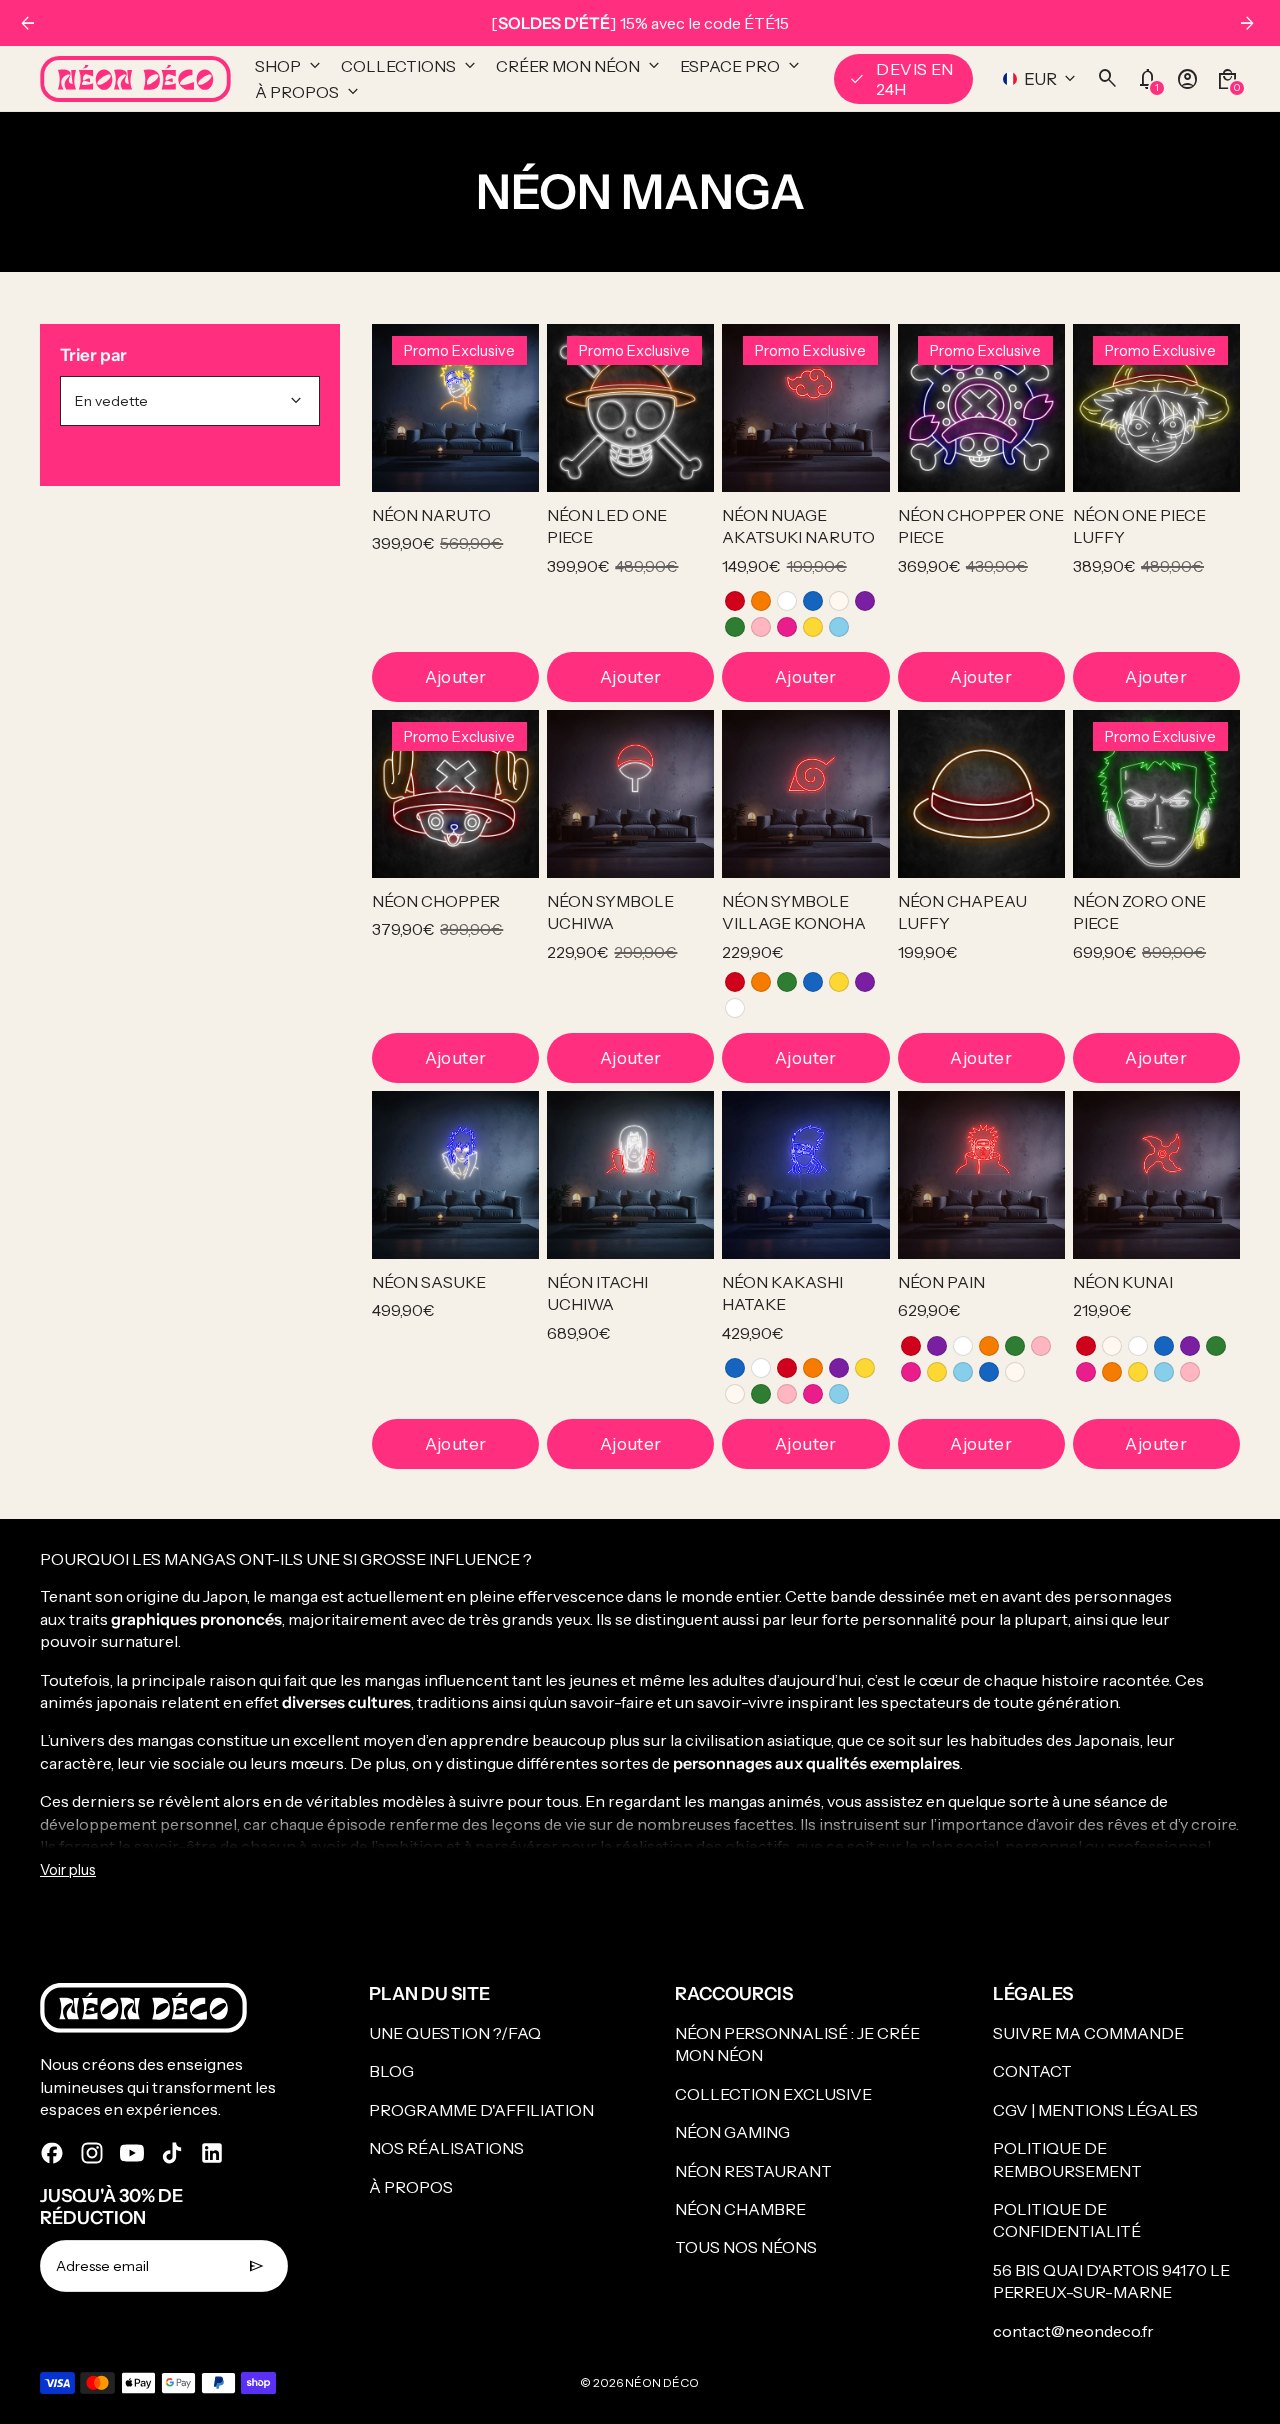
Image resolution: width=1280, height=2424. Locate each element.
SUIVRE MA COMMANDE (1088, 2033)
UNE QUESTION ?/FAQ (455, 2033)
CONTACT (1032, 2071)
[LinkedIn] (212, 2153)
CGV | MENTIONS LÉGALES (1095, 2110)
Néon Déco (662, 2382)
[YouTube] (132, 2153)
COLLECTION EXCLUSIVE (773, 2094)
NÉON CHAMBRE (740, 2209)
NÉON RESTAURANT (753, 2171)
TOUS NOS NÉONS (746, 2247)
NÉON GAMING (732, 2132)
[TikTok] (172, 2153)
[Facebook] (52, 2153)
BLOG (391, 2071)
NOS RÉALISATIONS (446, 2148)
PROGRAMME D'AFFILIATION (481, 2110)
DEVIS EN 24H (900, 79)
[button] (735, 601)
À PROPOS (411, 2187)
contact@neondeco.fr (1073, 2331)
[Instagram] (92, 2153)
